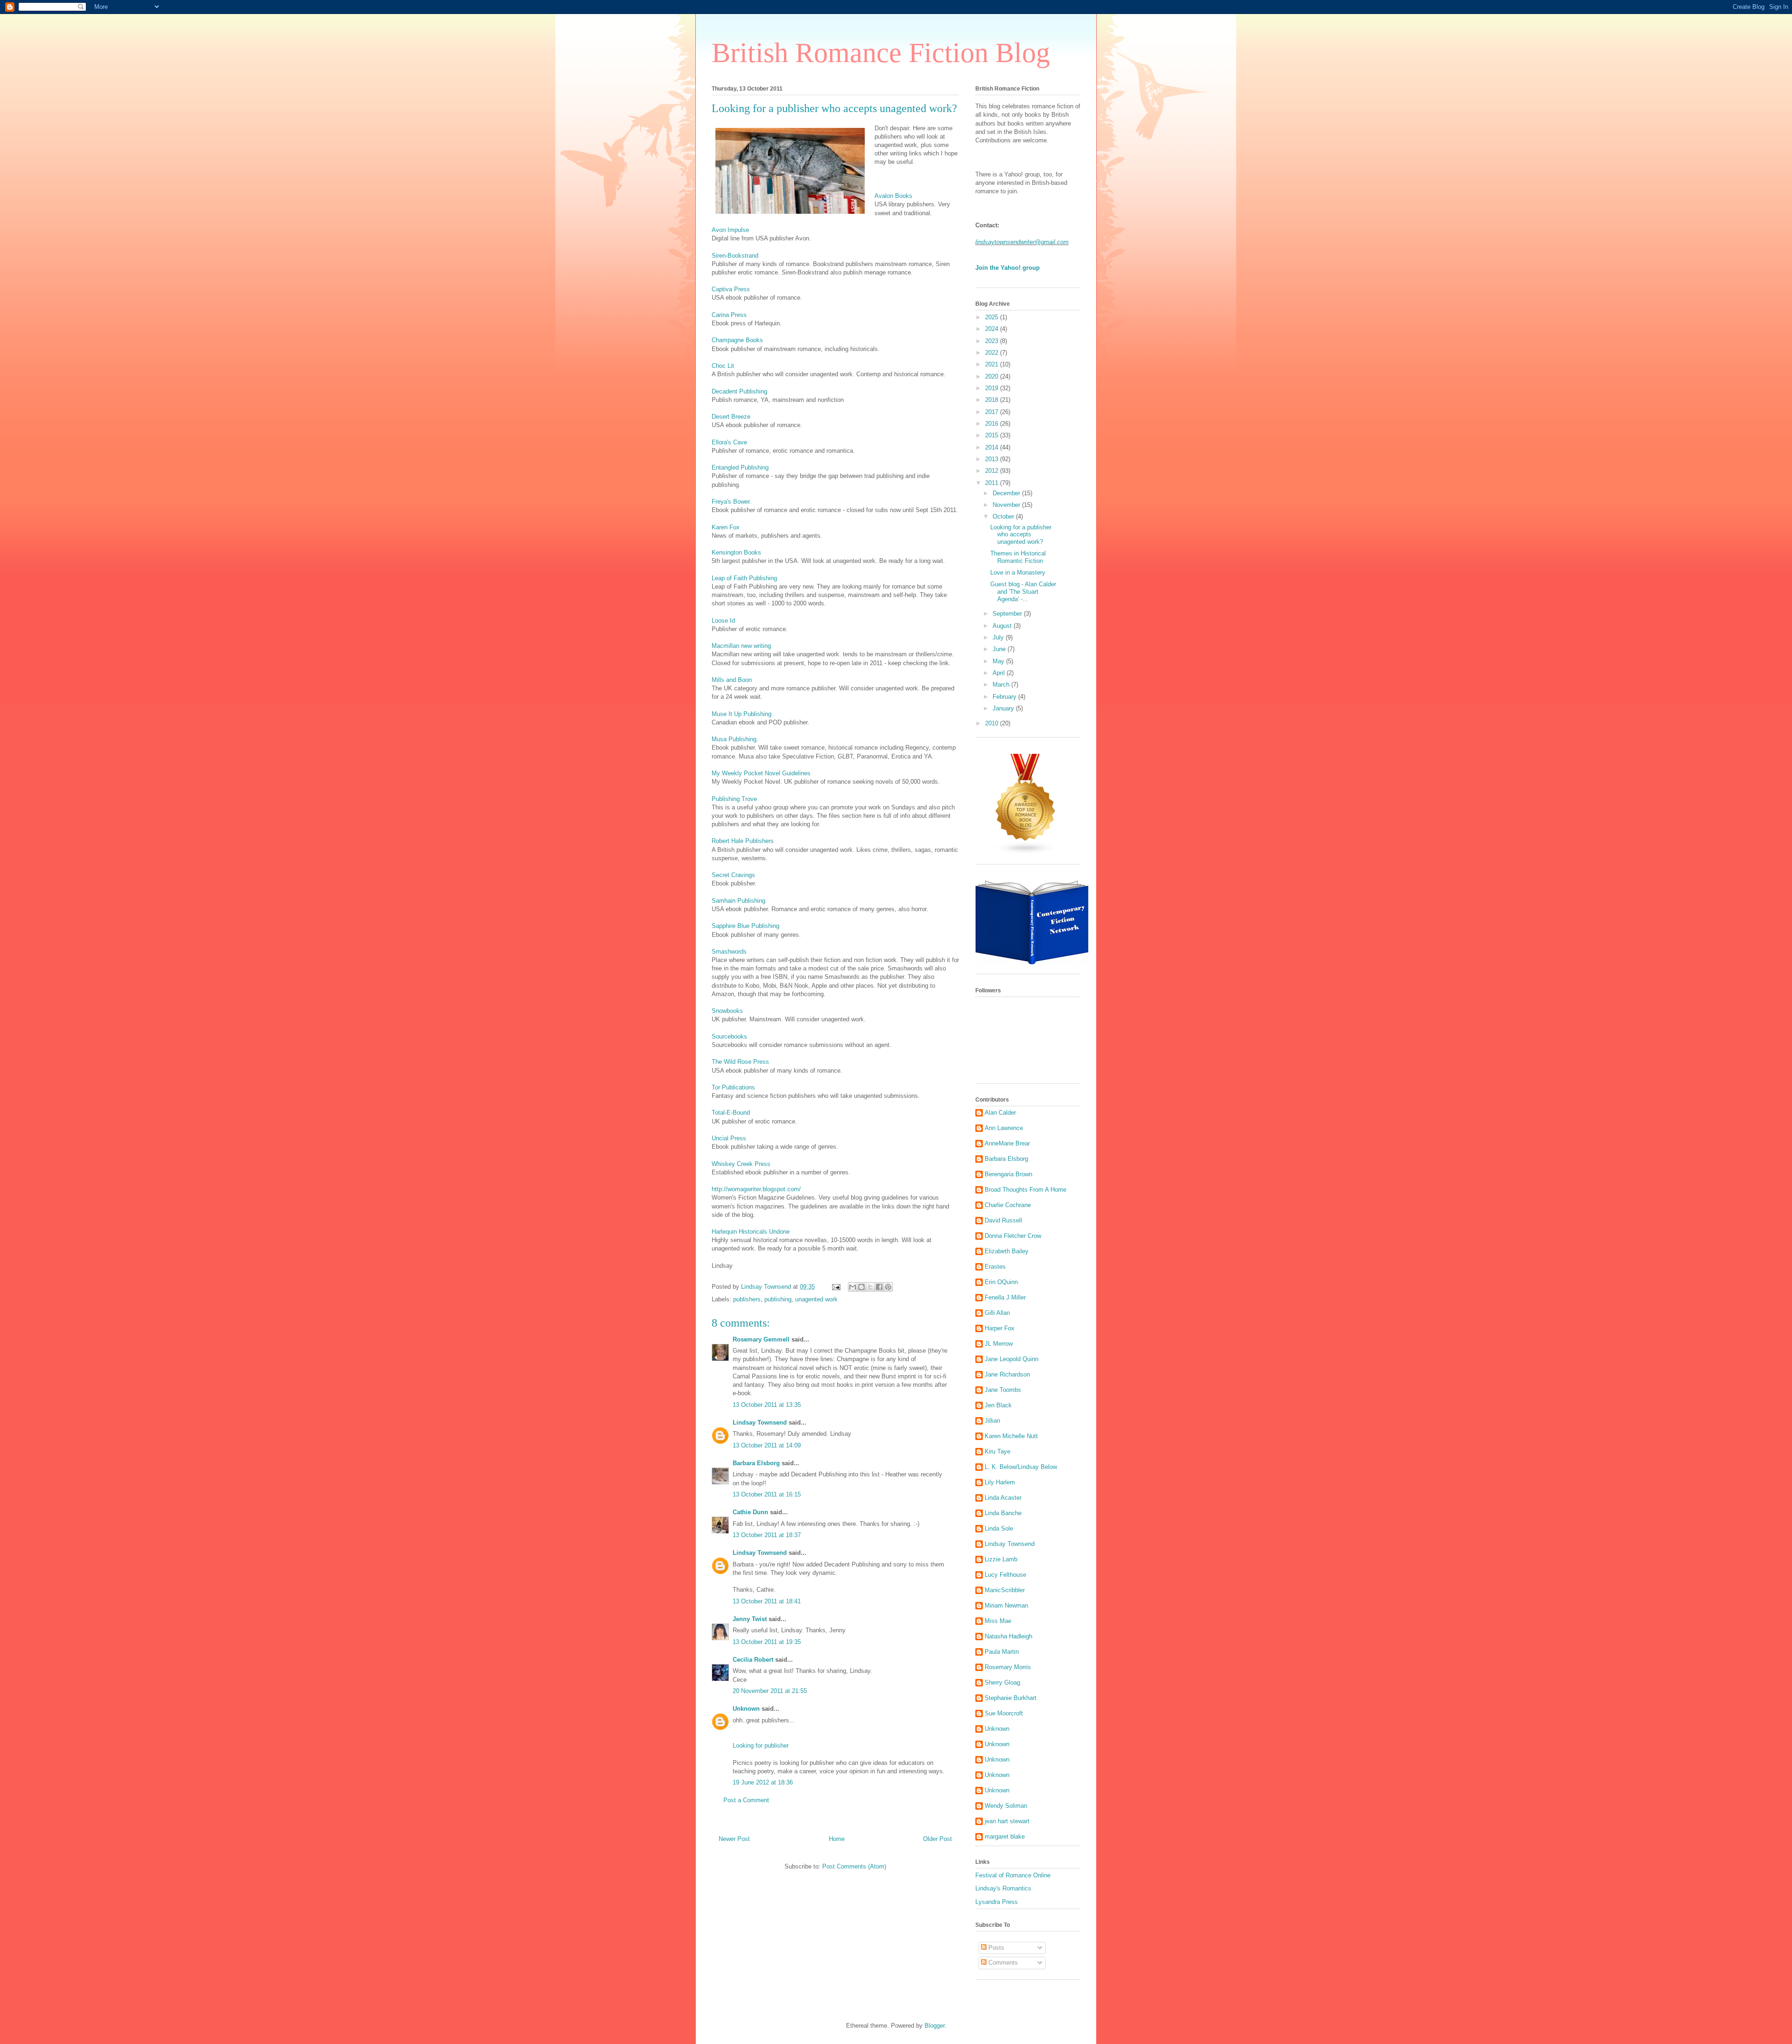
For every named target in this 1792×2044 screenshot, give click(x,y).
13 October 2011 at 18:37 (767, 1535)
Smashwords (729, 952)
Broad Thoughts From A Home (1025, 1190)
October (1004, 516)
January (1004, 708)
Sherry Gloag (1002, 1682)
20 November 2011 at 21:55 (770, 1691)
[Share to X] (870, 1287)
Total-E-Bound (731, 1113)
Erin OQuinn (1001, 1282)
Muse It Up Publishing (742, 714)
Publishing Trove (734, 799)
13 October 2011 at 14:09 (767, 1445)
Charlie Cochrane (1008, 1205)
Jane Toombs (1003, 1390)
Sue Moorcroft (1004, 1713)
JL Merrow (999, 1344)
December (1007, 493)
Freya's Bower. (731, 502)
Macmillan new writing (741, 646)
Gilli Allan (997, 1313)
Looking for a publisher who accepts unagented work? (1021, 534)
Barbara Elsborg (756, 1463)
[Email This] (853, 1287)
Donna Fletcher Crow (1013, 1236)
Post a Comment (746, 1800)
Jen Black (998, 1405)
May (999, 661)
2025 (993, 317)
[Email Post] (836, 1287)
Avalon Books (893, 196)
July (999, 637)
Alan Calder (1000, 1113)
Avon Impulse (730, 230)
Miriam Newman (1006, 1605)
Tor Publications (733, 1087)
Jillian (992, 1421)
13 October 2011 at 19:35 (767, 1642)
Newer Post (734, 1839)
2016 (993, 424)
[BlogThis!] (861, 1287)
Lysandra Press (997, 1902)
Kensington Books (736, 552)
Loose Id (723, 621)
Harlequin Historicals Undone (751, 1232)
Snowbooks (727, 1011)
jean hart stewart (1007, 1821)
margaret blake (1005, 1837)
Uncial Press (729, 1138)
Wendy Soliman (1006, 1806)
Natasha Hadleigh (1008, 1636)
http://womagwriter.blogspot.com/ (756, 1189)
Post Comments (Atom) (854, 1866)
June (1000, 649)
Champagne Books (737, 340)
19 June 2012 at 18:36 (763, 1782)
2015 (993, 435)
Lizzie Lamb (1001, 1559)
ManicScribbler (1005, 1590)
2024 (993, 329)
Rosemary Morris (1008, 1667)
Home (837, 1839)
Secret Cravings (733, 875)
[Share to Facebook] (879, 1287)
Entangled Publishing (740, 467)
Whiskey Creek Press (741, 1164)
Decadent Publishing (739, 391)
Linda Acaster (1003, 1498)
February (1005, 697)
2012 (993, 471)
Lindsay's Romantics (1003, 1888)
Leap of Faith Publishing (744, 578)
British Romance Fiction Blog (881, 53)
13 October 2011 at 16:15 (767, 1494)
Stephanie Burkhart (1011, 1698)
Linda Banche (1003, 1513)
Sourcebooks (729, 1036)
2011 (993, 483)
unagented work (816, 1299)
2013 (993, 459)
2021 (993, 364)
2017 (993, 412)
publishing (778, 1299)
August (1003, 626)
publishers (747, 1299)
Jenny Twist (750, 1619)
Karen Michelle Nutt (1011, 1436)
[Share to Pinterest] (888, 1287)
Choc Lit (723, 366)
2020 (993, 376)
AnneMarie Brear (1007, 1143)
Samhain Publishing (738, 901)
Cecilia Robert (753, 1660)
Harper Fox (1000, 1328)
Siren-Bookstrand (735, 256)
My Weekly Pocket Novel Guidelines (761, 773)
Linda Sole (999, 1528)
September (1008, 614)
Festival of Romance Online (1013, 1875)
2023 (993, 341)
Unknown (746, 1709)
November (1007, 505)
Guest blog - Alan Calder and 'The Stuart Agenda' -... (1023, 591)
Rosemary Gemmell (761, 1339)
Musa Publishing (734, 739)
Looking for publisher (761, 1745)
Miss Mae (998, 1621)
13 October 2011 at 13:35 (767, 1405)
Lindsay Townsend (760, 1422)
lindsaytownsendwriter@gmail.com (1022, 242)
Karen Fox (726, 527)
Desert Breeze (731, 417)
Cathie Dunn (750, 1512)
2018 (993, 400)
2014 (993, 447)
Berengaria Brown (1008, 1174)
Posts (995, 1948)
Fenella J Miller (1005, 1297)
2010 (993, 723)
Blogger (934, 2026)
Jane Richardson (1007, 1374)
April (1000, 673)
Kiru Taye (997, 1451)
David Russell (1003, 1220)
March (1002, 685)
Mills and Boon (732, 680)
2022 (993, 353)
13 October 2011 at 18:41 (767, 1601)
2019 (993, 388)
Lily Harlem (1000, 1482)
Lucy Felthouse (1005, 1575)
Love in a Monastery (1018, 572)
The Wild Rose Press (740, 1062)
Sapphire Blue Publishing (745, 926)
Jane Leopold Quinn (1011, 1359)
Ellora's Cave (729, 442)
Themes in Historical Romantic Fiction (1018, 557)
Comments (1002, 1963)
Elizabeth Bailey (1007, 1251)
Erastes (995, 1267)
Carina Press (729, 315)
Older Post (938, 1839)
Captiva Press (731, 289)
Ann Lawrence (1004, 1128)
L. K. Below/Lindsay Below (1021, 1467)
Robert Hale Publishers (743, 841)
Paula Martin (1002, 1652)
